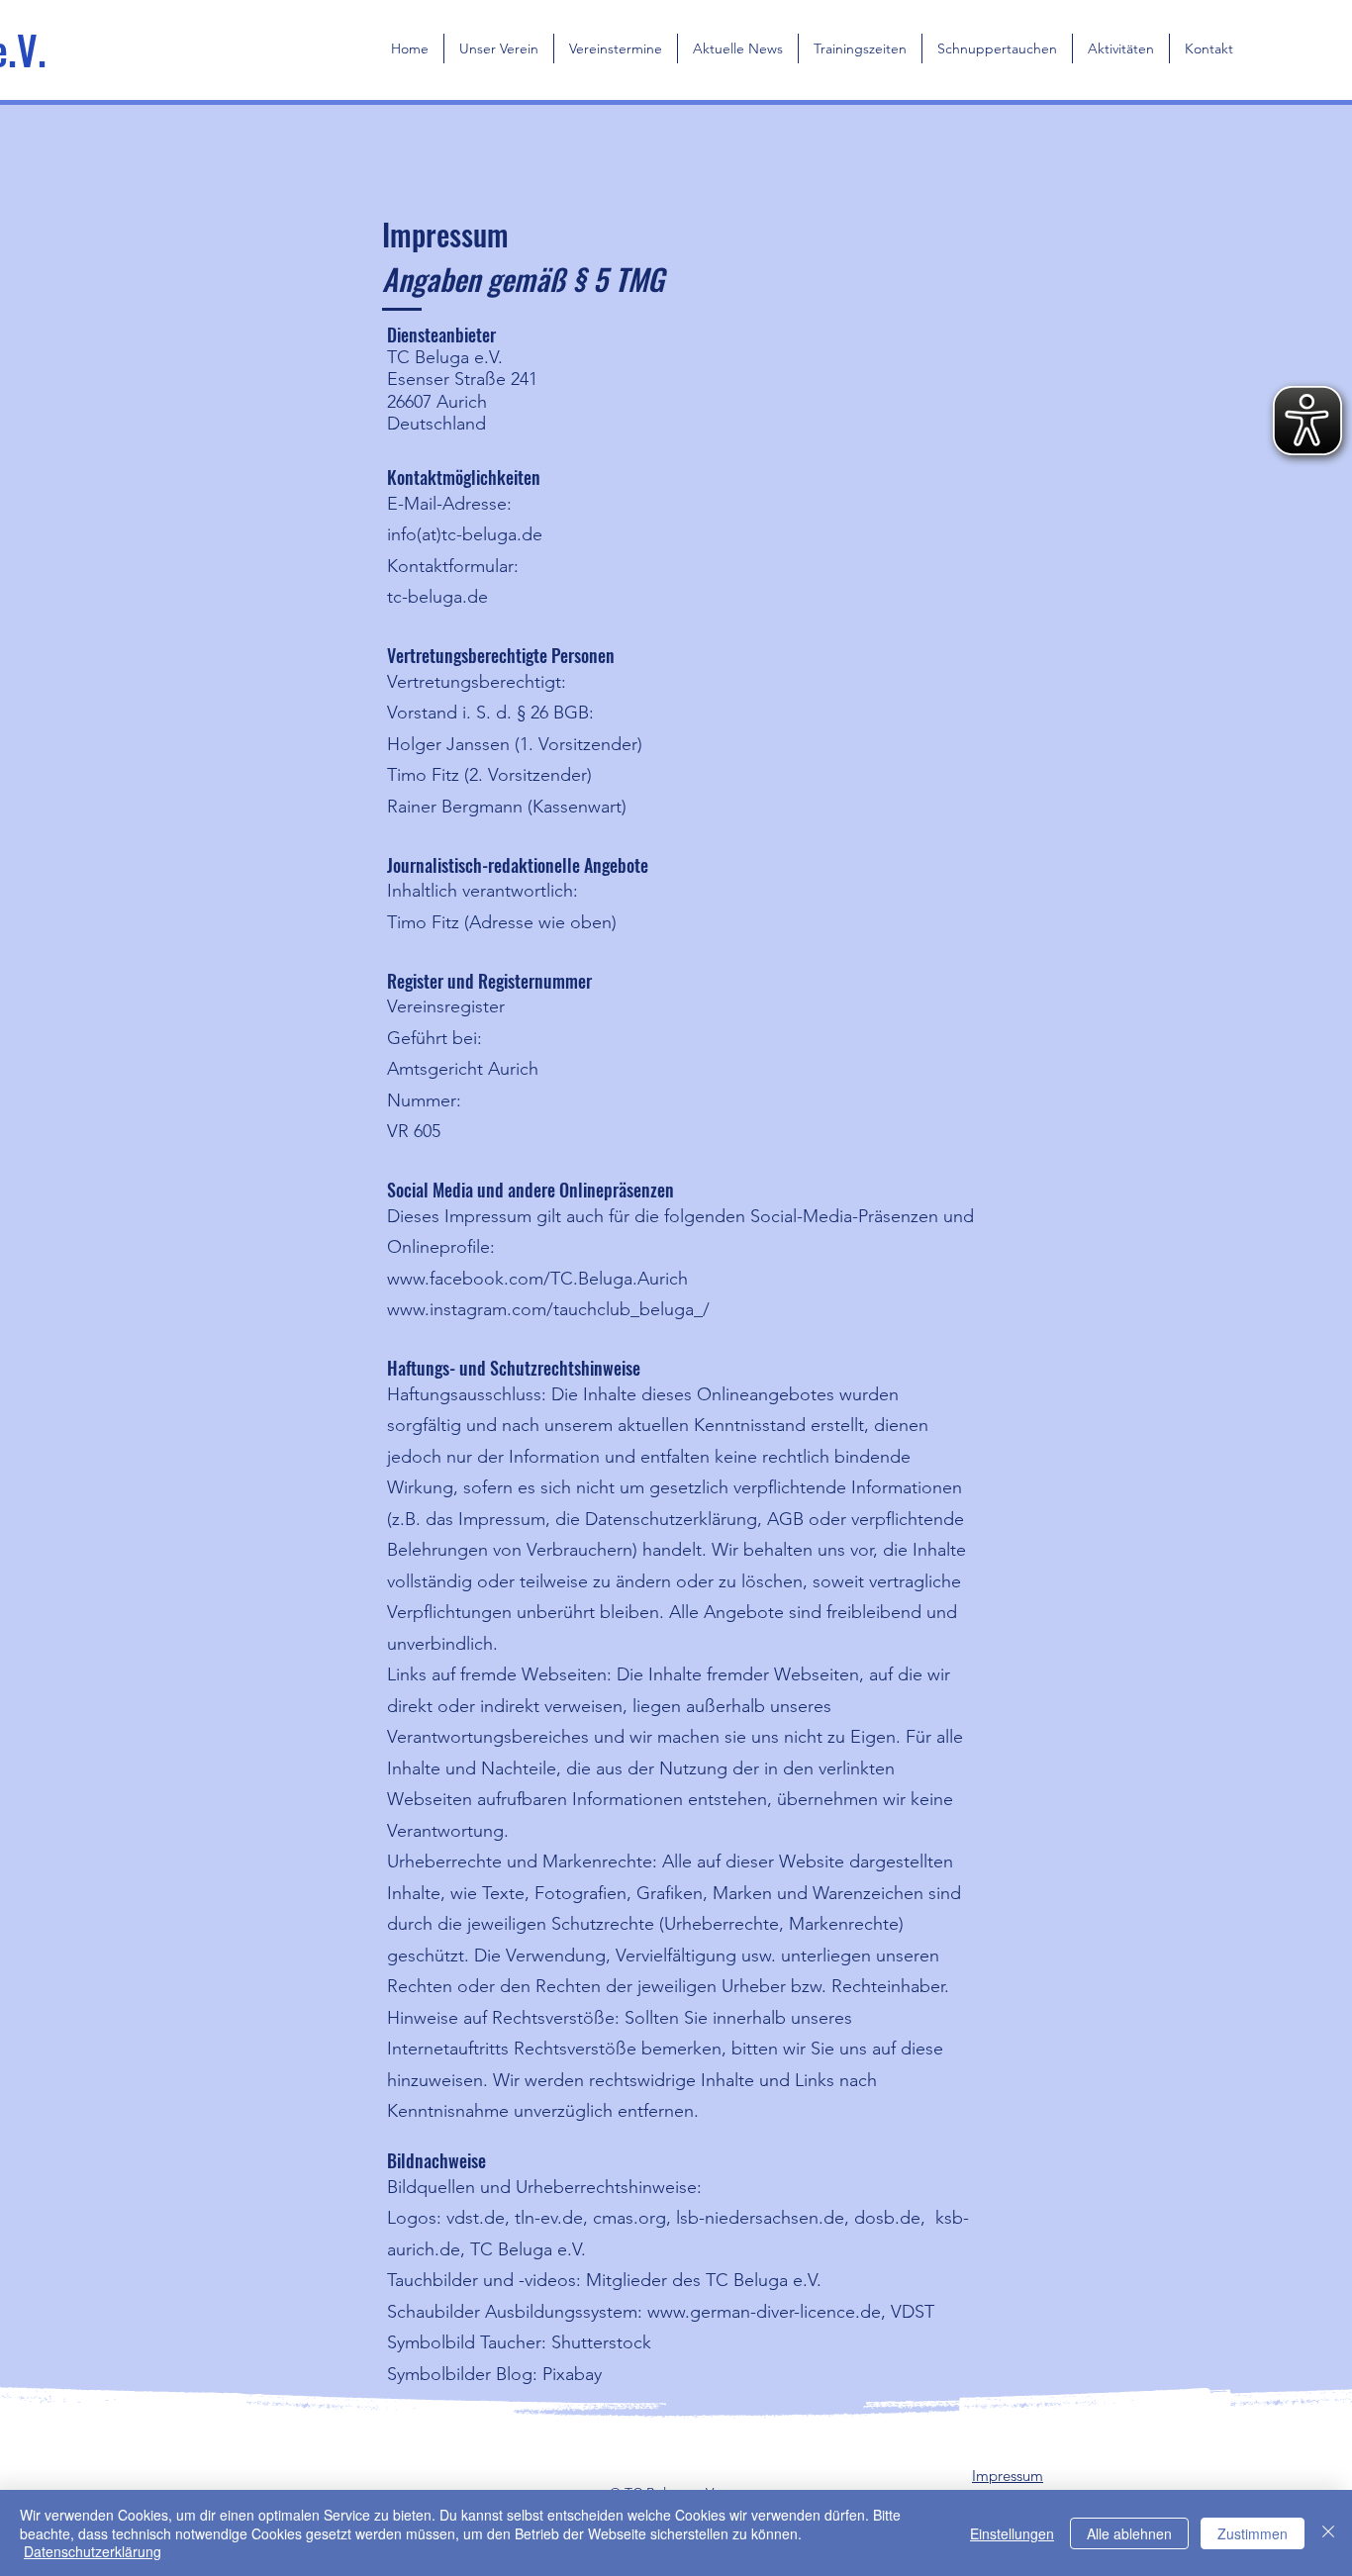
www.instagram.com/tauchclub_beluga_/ (548, 1309)
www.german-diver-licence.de (764, 2312)
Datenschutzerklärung (93, 2551)
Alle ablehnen (1129, 2533)
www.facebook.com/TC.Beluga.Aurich (537, 1279)
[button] (499, 48)
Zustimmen (1253, 2533)
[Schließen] (1328, 2533)
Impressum (1008, 2476)
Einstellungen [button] (1012, 2533)
